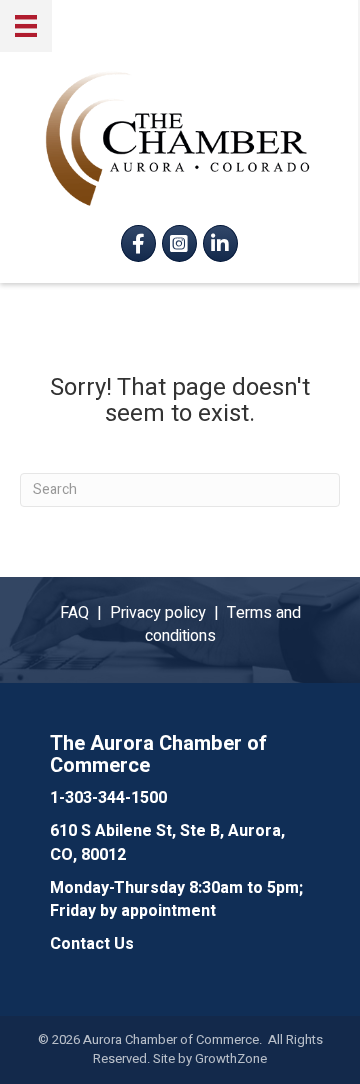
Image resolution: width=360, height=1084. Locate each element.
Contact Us (92, 944)
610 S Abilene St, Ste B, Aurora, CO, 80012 (167, 842)
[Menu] (26, 26)
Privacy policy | (168, 613)
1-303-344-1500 (108, 798)
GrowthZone (231, 1058)
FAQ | (85, 613)
